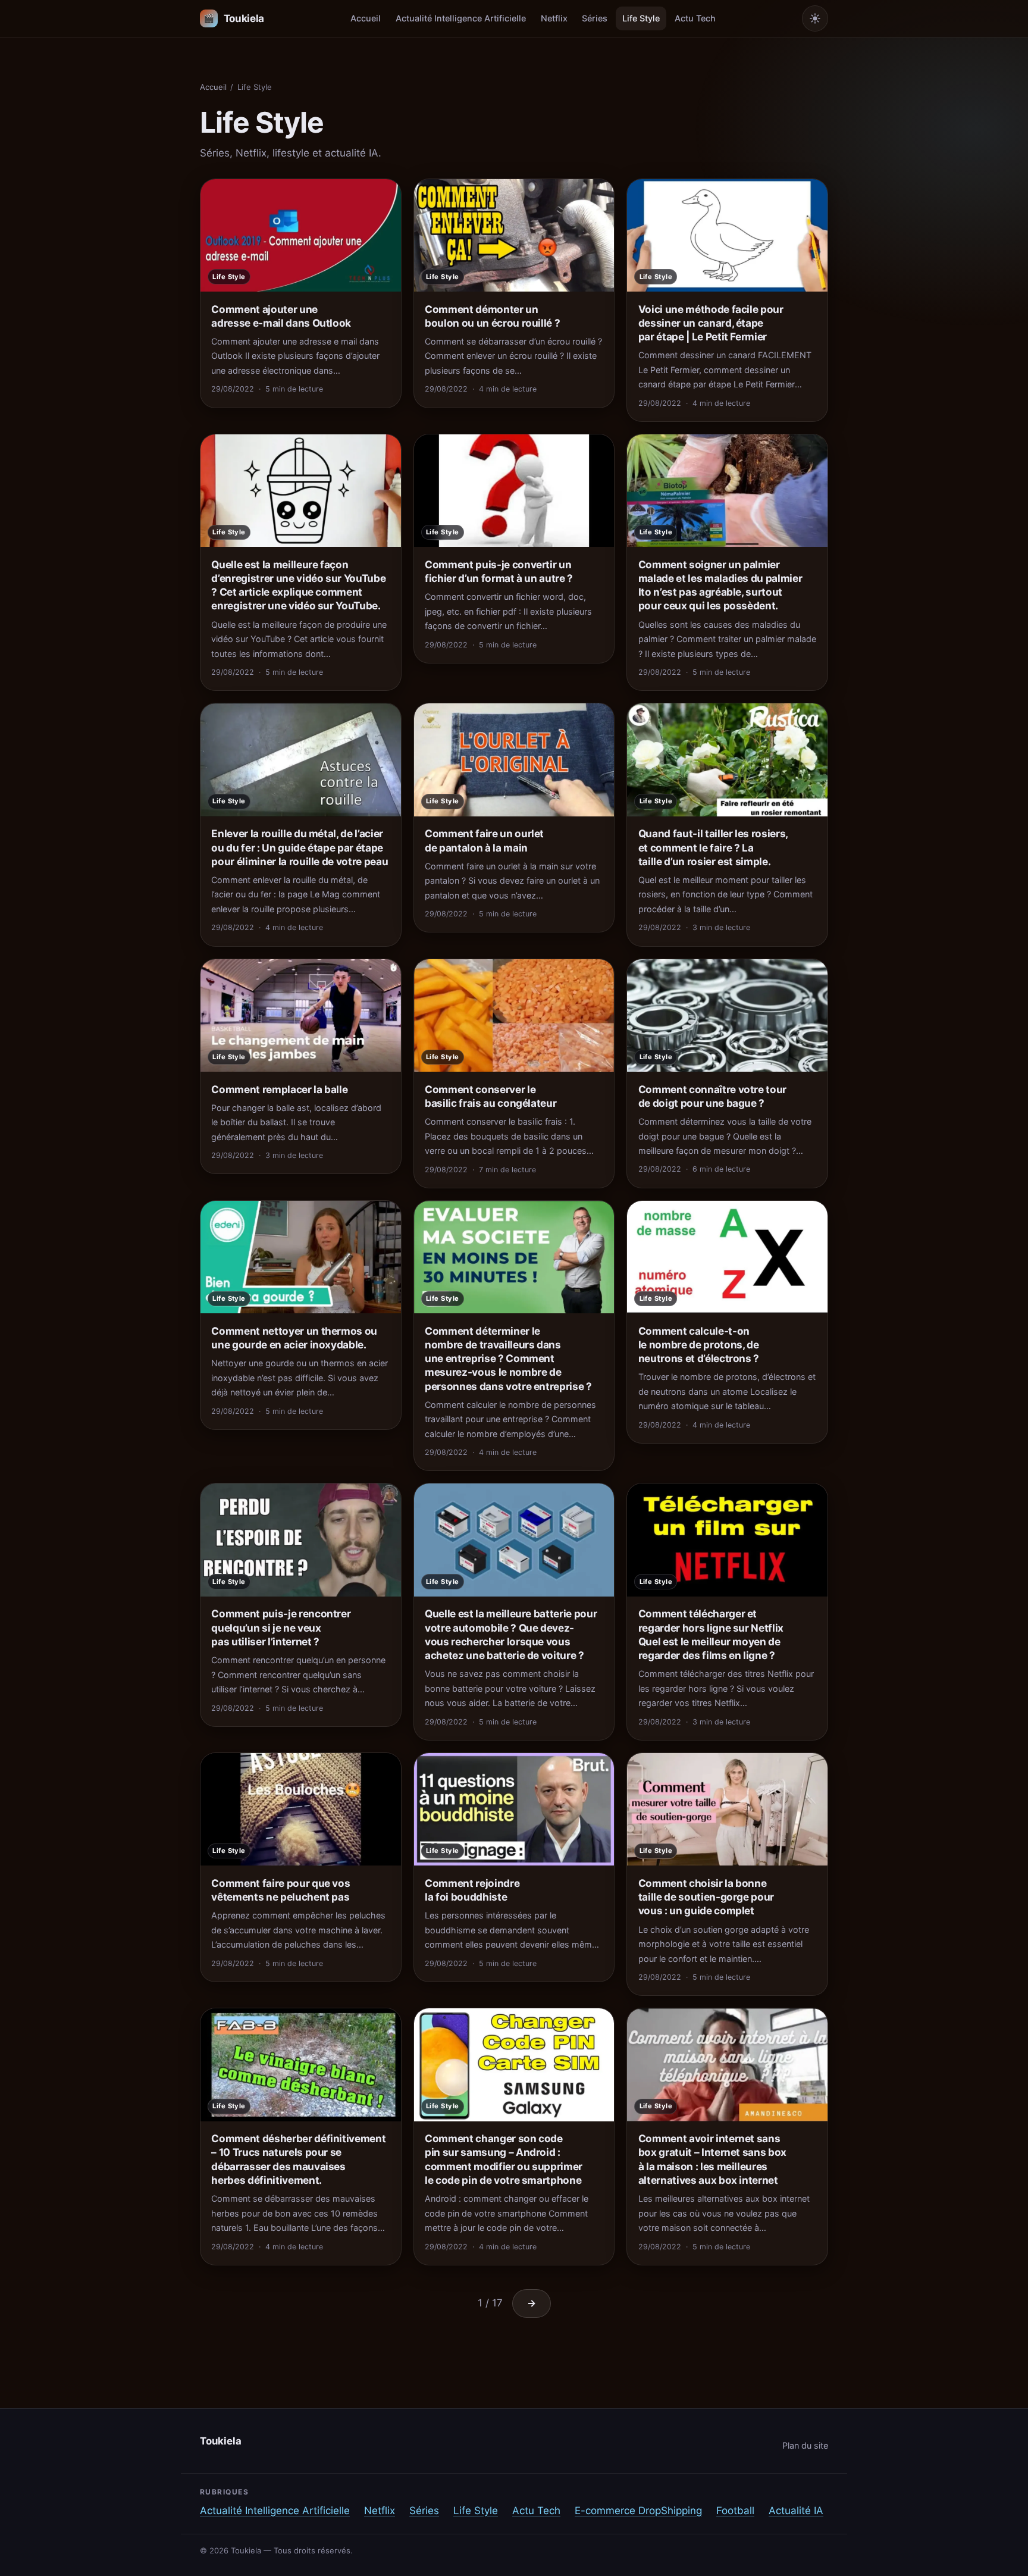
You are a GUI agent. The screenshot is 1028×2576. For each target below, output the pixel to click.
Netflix (554, 18)
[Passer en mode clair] (815, 18)
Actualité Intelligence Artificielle (461, 18)
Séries (595, 18)
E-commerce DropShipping (638, 2511)
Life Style (641, 18)
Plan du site (805, 2445)
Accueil (366, 18)
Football (735, 2511)
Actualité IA (796, 2511)
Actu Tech (695, 18)
